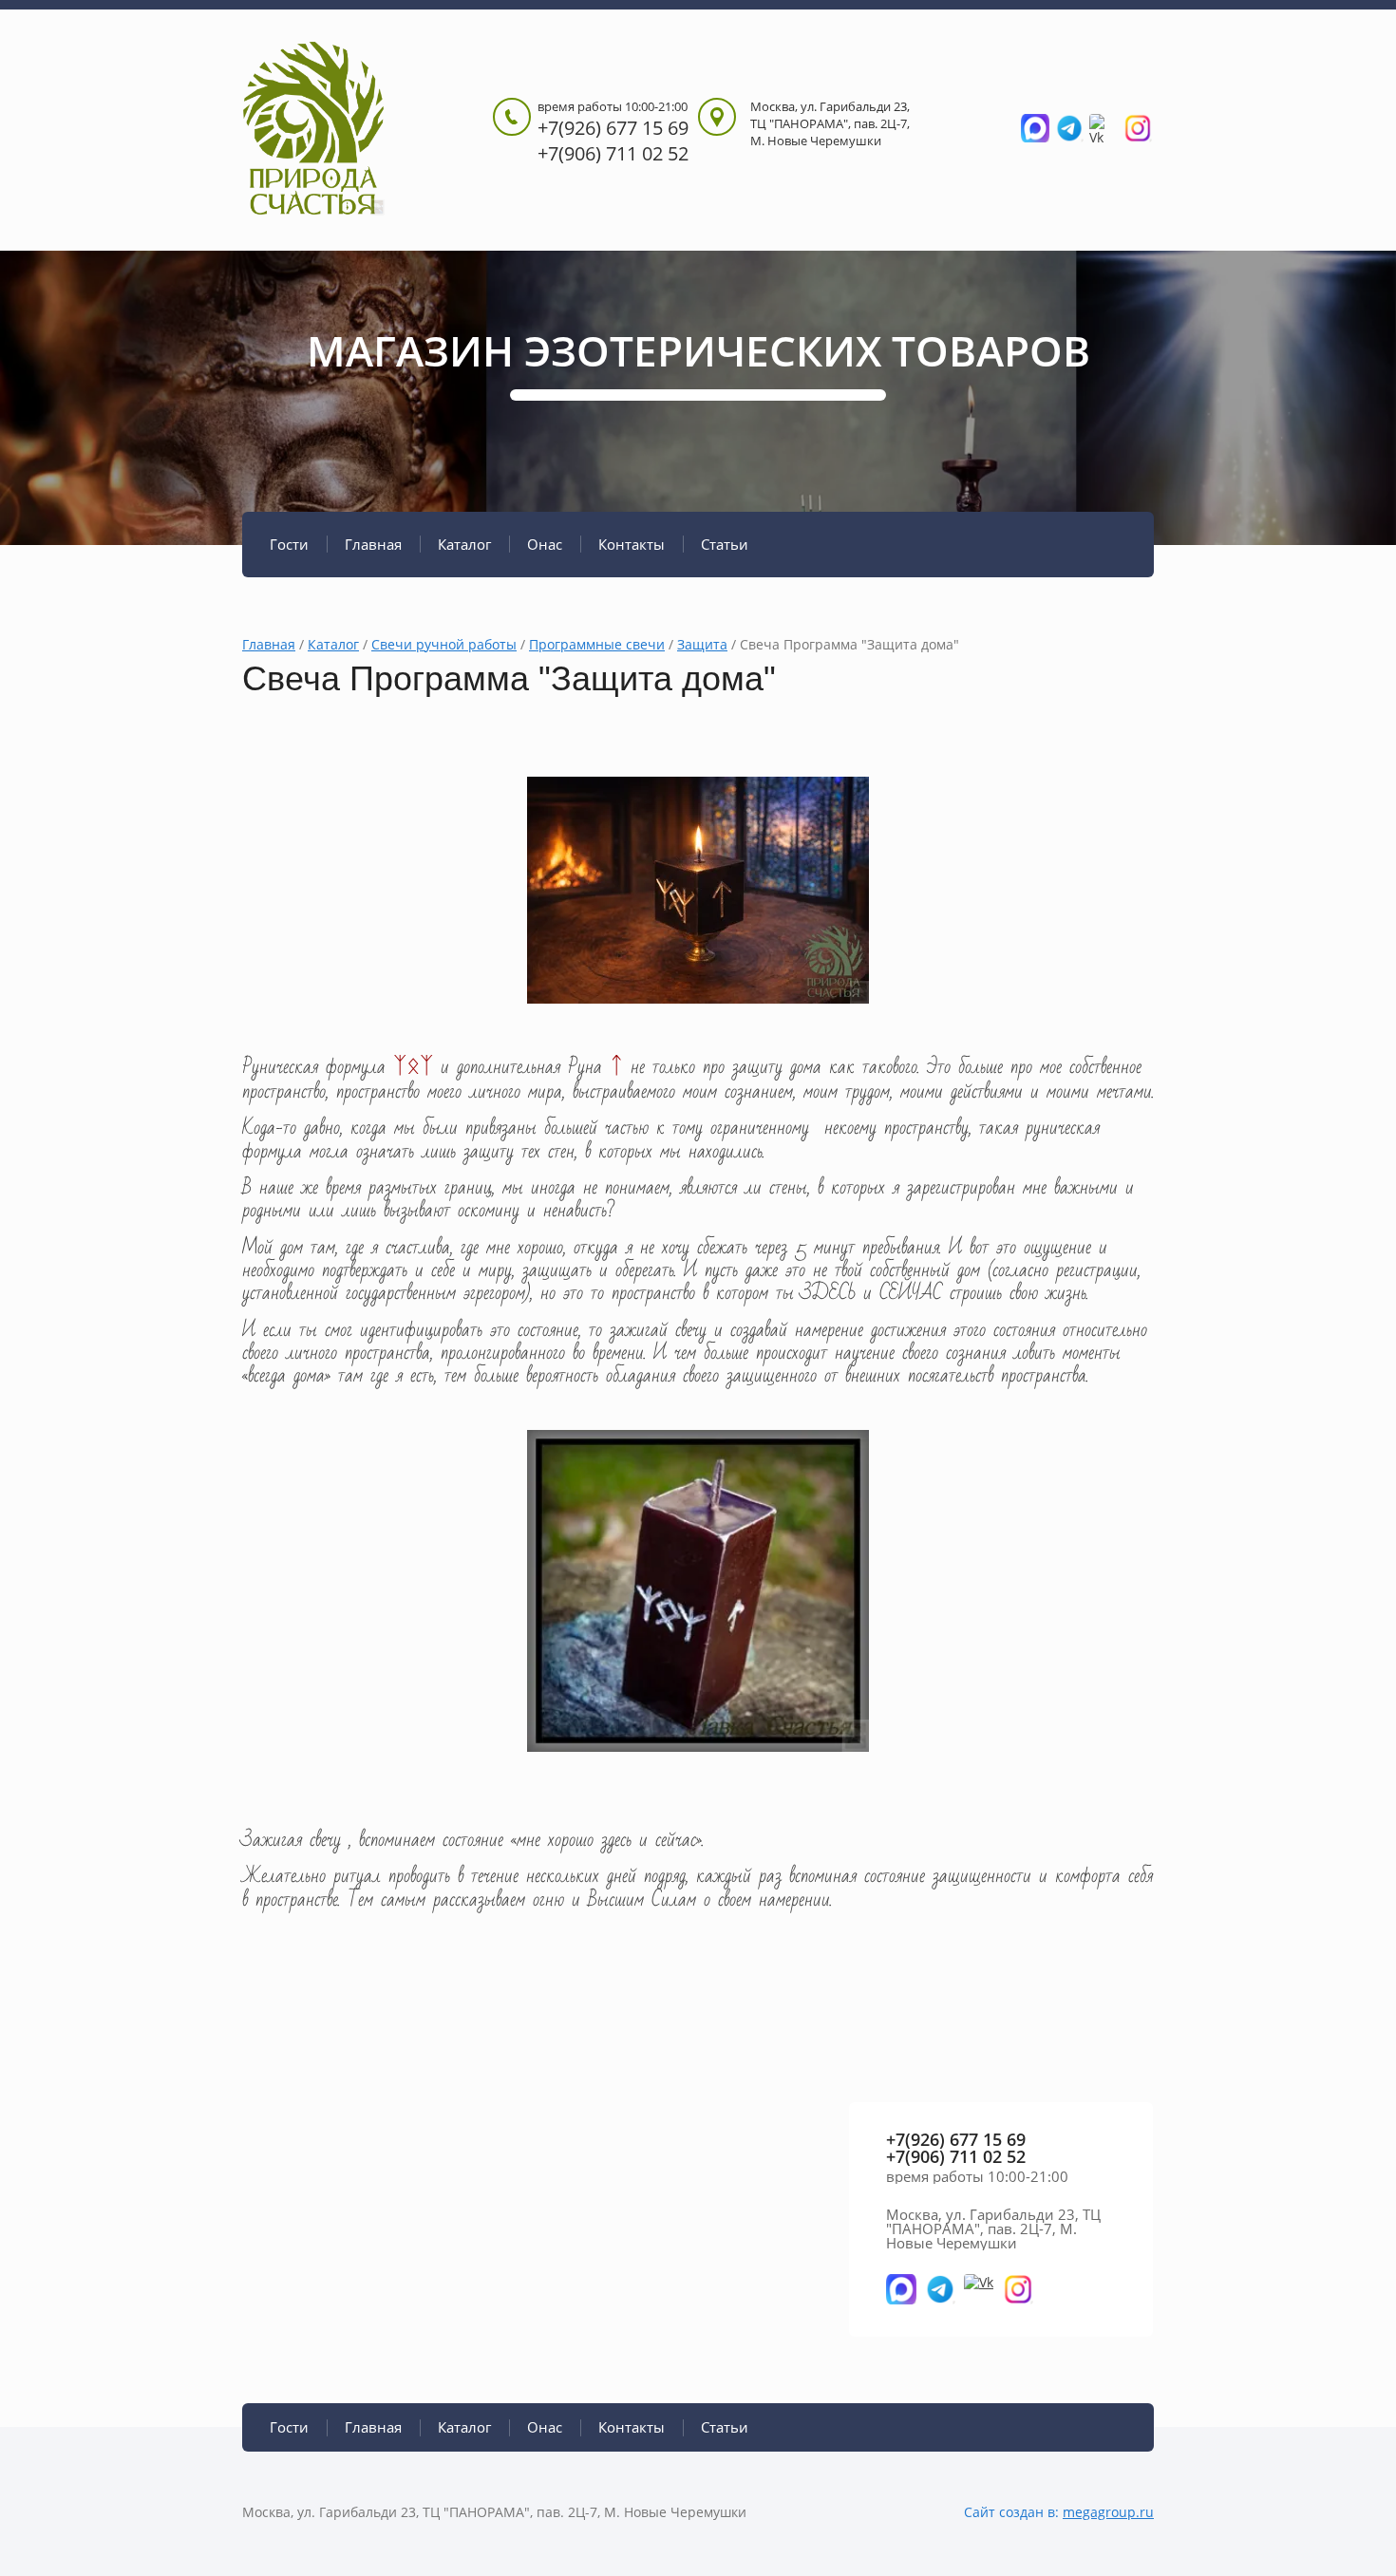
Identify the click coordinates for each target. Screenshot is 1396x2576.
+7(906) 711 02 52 (613, 153)
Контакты (632, 544)
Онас (545, 544)
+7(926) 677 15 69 (613, 128)
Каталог (464, 544)
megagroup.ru (1108, 2512)
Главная (373, 544)
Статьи (725, 544)
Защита (702, 644)
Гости (289, 544)
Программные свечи (597, 644)
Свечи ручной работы (444, 644)
